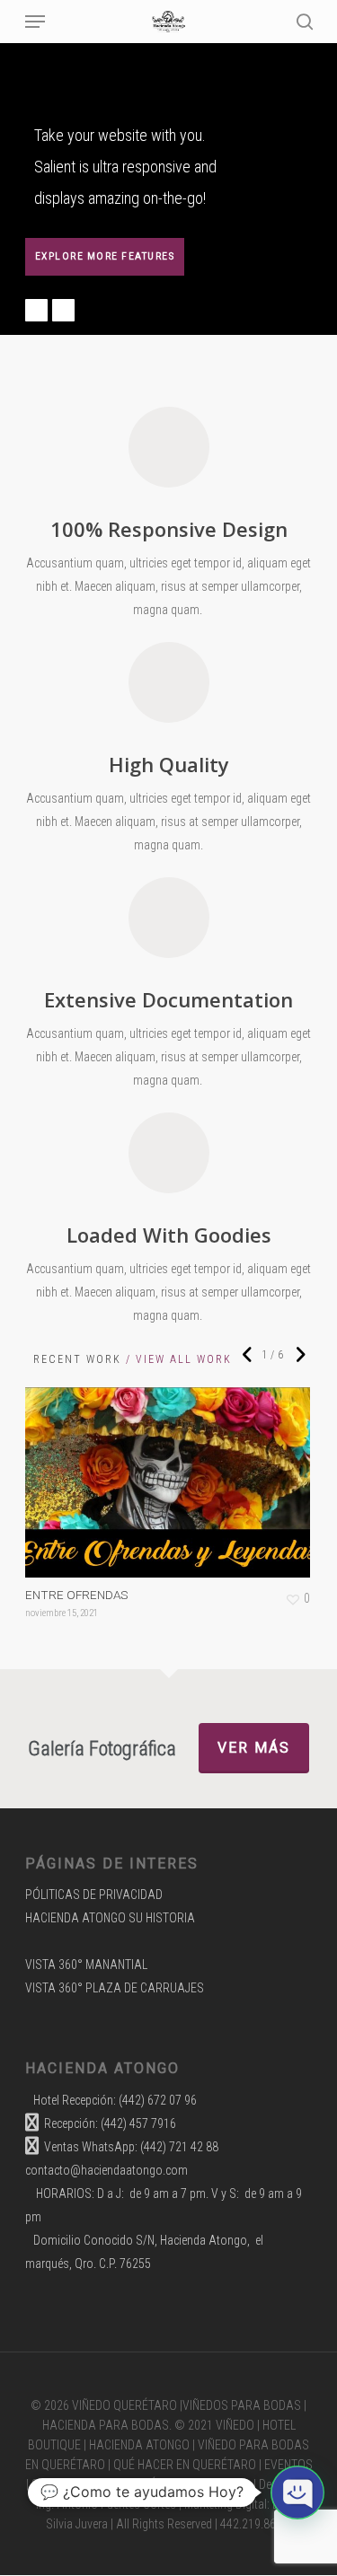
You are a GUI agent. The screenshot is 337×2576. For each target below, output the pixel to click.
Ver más (254, 1748)
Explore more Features (105, 256)
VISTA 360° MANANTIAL (86, 1965)
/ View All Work (177, 1359)
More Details (172, 1469)
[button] (297, 2492)
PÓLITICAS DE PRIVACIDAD (94, 1895)
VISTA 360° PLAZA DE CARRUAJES (115, 1988)
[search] (301, 22)
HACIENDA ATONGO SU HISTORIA (110, 1918)
